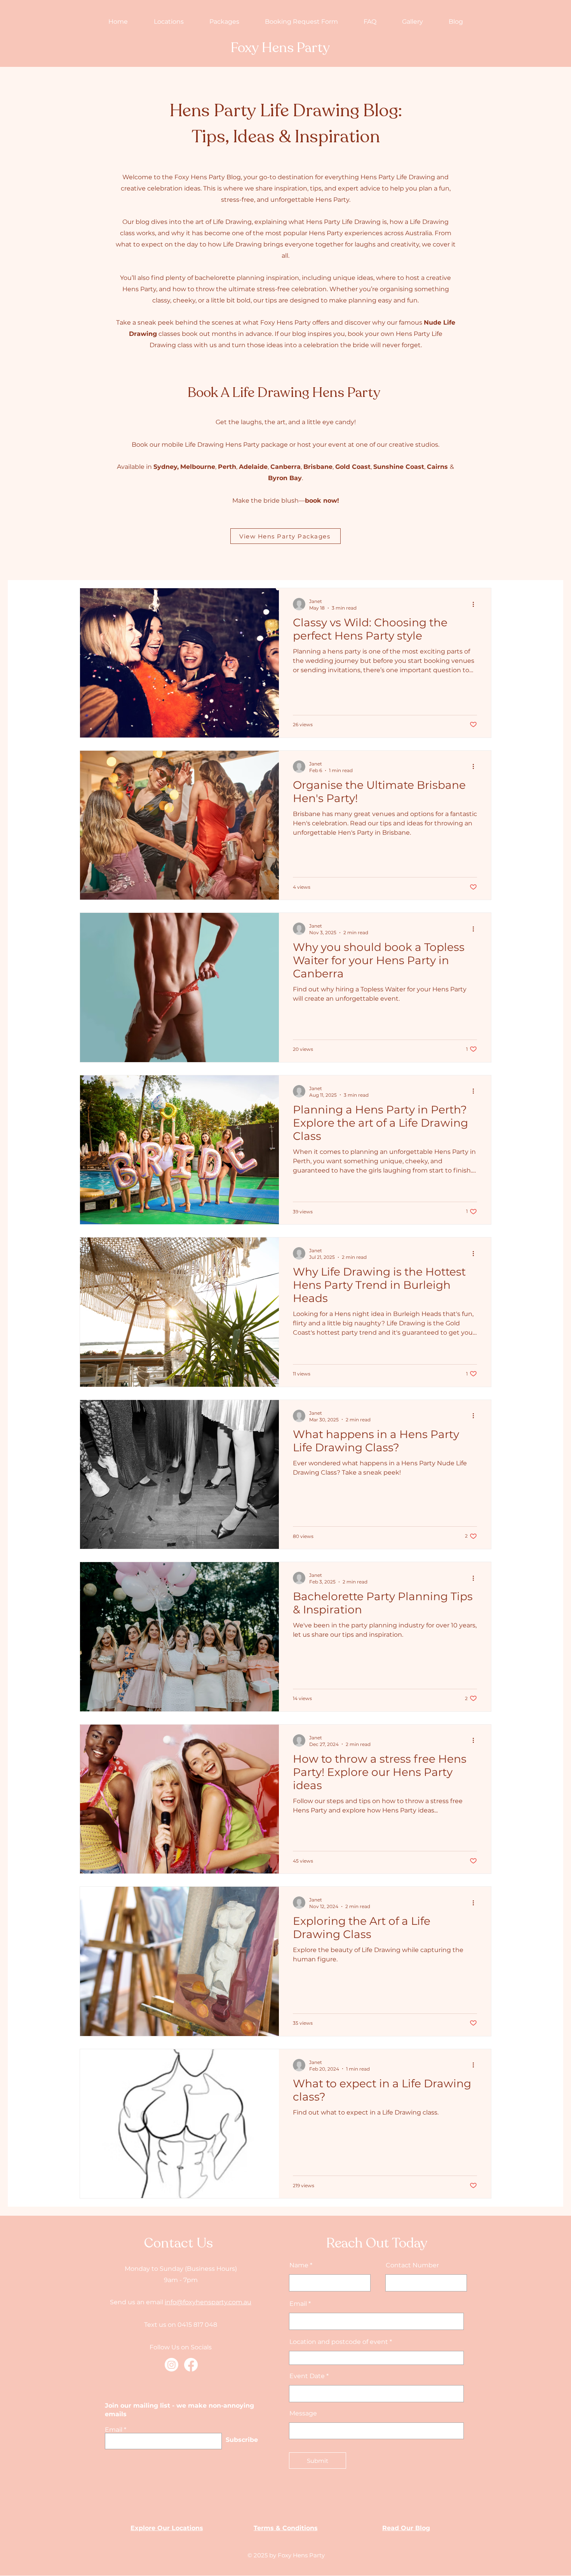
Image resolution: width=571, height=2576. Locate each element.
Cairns (437, 467)
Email (114, 2430)
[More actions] (476, 604)
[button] (169, 22)
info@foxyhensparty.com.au (208, 2302)
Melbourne (198, 467)
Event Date (307, 2376)
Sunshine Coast (399, 467)
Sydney (165, 467)
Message (303, 2413)
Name (299, 2265)
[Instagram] (171, 2365)
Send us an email (137, 2302)
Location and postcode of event (339, 2342)
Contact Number (412, 2265)
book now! (322, 501)
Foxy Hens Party (280, 48)
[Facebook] (191, 2365)
